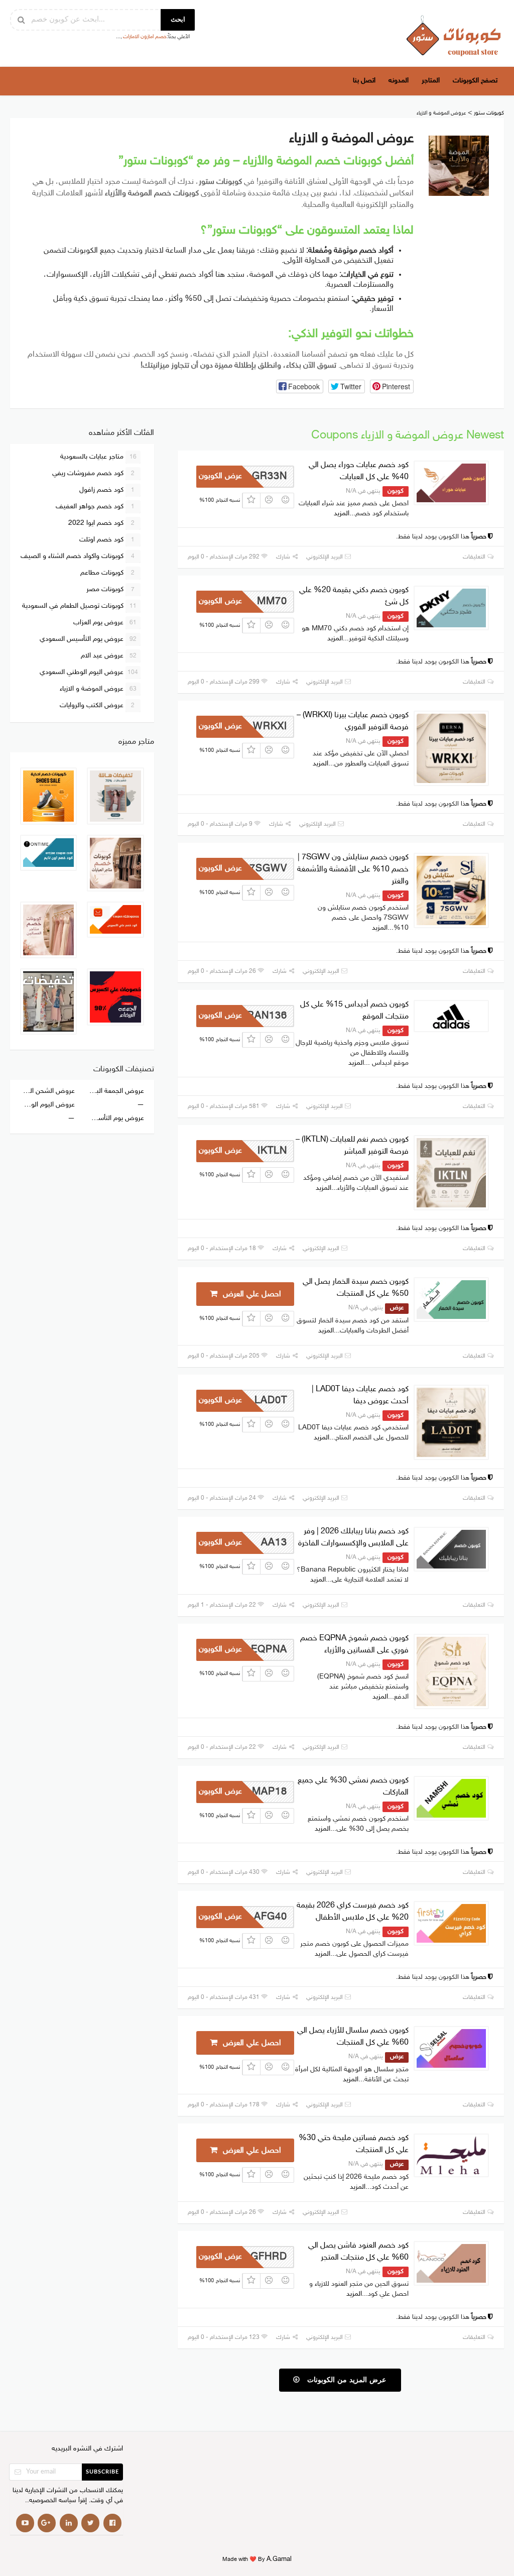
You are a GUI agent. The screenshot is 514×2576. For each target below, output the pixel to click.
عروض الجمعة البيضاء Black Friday (116, 1091)
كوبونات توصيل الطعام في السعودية (79, 606)
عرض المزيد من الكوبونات (345, 2380)
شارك (284, 557)
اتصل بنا (364, 81)
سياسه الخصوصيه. (52, 2501)
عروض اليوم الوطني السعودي (89, 672)
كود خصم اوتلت (107, 540)
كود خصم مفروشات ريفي (94, 473)
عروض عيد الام (109, 656)
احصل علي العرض (251, 1295)
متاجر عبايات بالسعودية (98, 457)
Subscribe (102, 2472)
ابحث (178, 20)
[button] (300, 386)
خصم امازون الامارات (145, 37)
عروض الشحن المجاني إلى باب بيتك (47, 1091)
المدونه (399, 81)
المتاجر (431, 81)
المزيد (342, 514)
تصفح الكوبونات (475, 81)
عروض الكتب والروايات (97, 705)
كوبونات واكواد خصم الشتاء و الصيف (78, 556)
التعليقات (475, 557)
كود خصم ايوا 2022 (102, 523)
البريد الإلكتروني (325, 557)
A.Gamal (279, 2560)
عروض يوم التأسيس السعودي (88, 639)
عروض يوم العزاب (105, 623)
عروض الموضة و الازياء (98, 689)
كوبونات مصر (111, 589)
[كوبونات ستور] (454, 35)
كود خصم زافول (107, 490)
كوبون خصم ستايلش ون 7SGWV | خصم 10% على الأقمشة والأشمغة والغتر (353, 870)
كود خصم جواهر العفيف (95, 507)
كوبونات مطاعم (108, 573)
